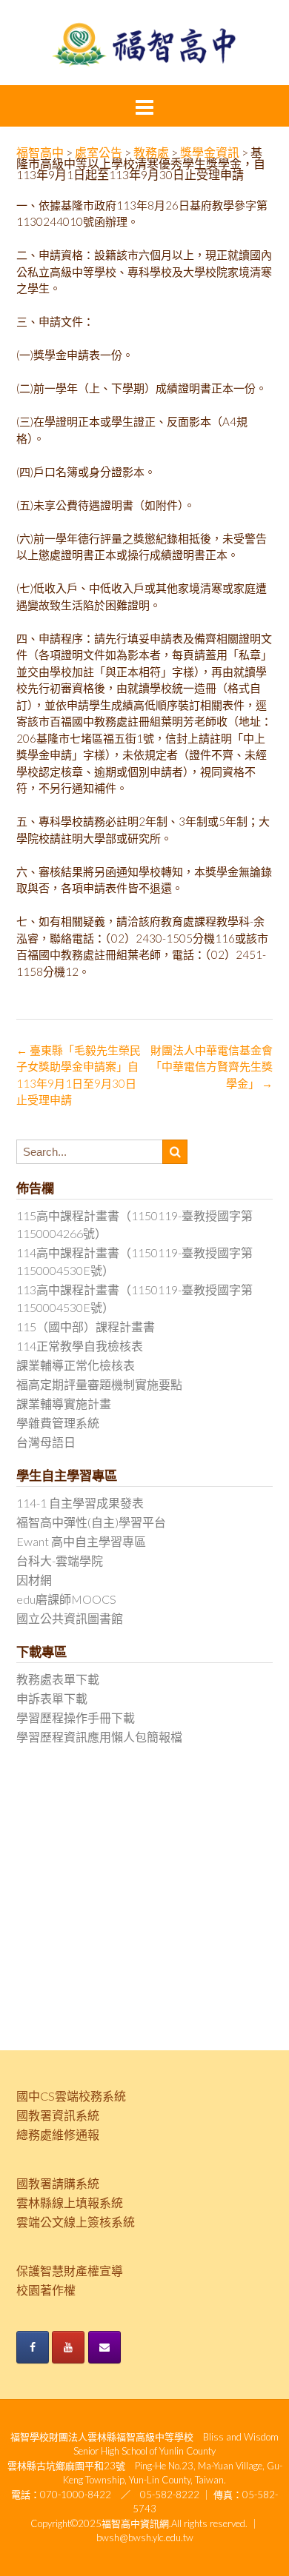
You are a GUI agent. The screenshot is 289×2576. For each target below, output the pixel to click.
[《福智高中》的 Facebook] (33, 2347)
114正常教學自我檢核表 (80, 1346)
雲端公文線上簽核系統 (76, 2222)
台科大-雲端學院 (60, 1560)
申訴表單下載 (52, 1698)
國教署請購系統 (58, 2183)
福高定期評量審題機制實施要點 (99, 1384)
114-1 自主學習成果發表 (80, 1503)
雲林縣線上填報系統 (70, 2202)
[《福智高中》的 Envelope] (104, 2347)
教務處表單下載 (58, 1679)
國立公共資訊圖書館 (70, 1618)
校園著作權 (46, 2290)
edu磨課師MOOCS (66, 1599)
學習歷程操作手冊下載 (76, 1717)
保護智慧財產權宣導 (70, 2271)
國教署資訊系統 (58, 2115)
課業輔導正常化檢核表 (76, 1365)
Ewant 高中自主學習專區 (81, 1541)
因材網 (34, 1580)
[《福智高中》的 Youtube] (68, 2347)
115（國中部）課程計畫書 (86, 1327)
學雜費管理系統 (58, 1423)
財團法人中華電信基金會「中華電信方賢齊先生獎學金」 (212, 1067)
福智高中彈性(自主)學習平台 (91, 1522)
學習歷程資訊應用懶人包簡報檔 (99, 1737)
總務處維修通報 (58, 2134)
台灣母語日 (46, 1442)
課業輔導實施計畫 (64, 1404)
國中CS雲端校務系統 (71, 2096)
